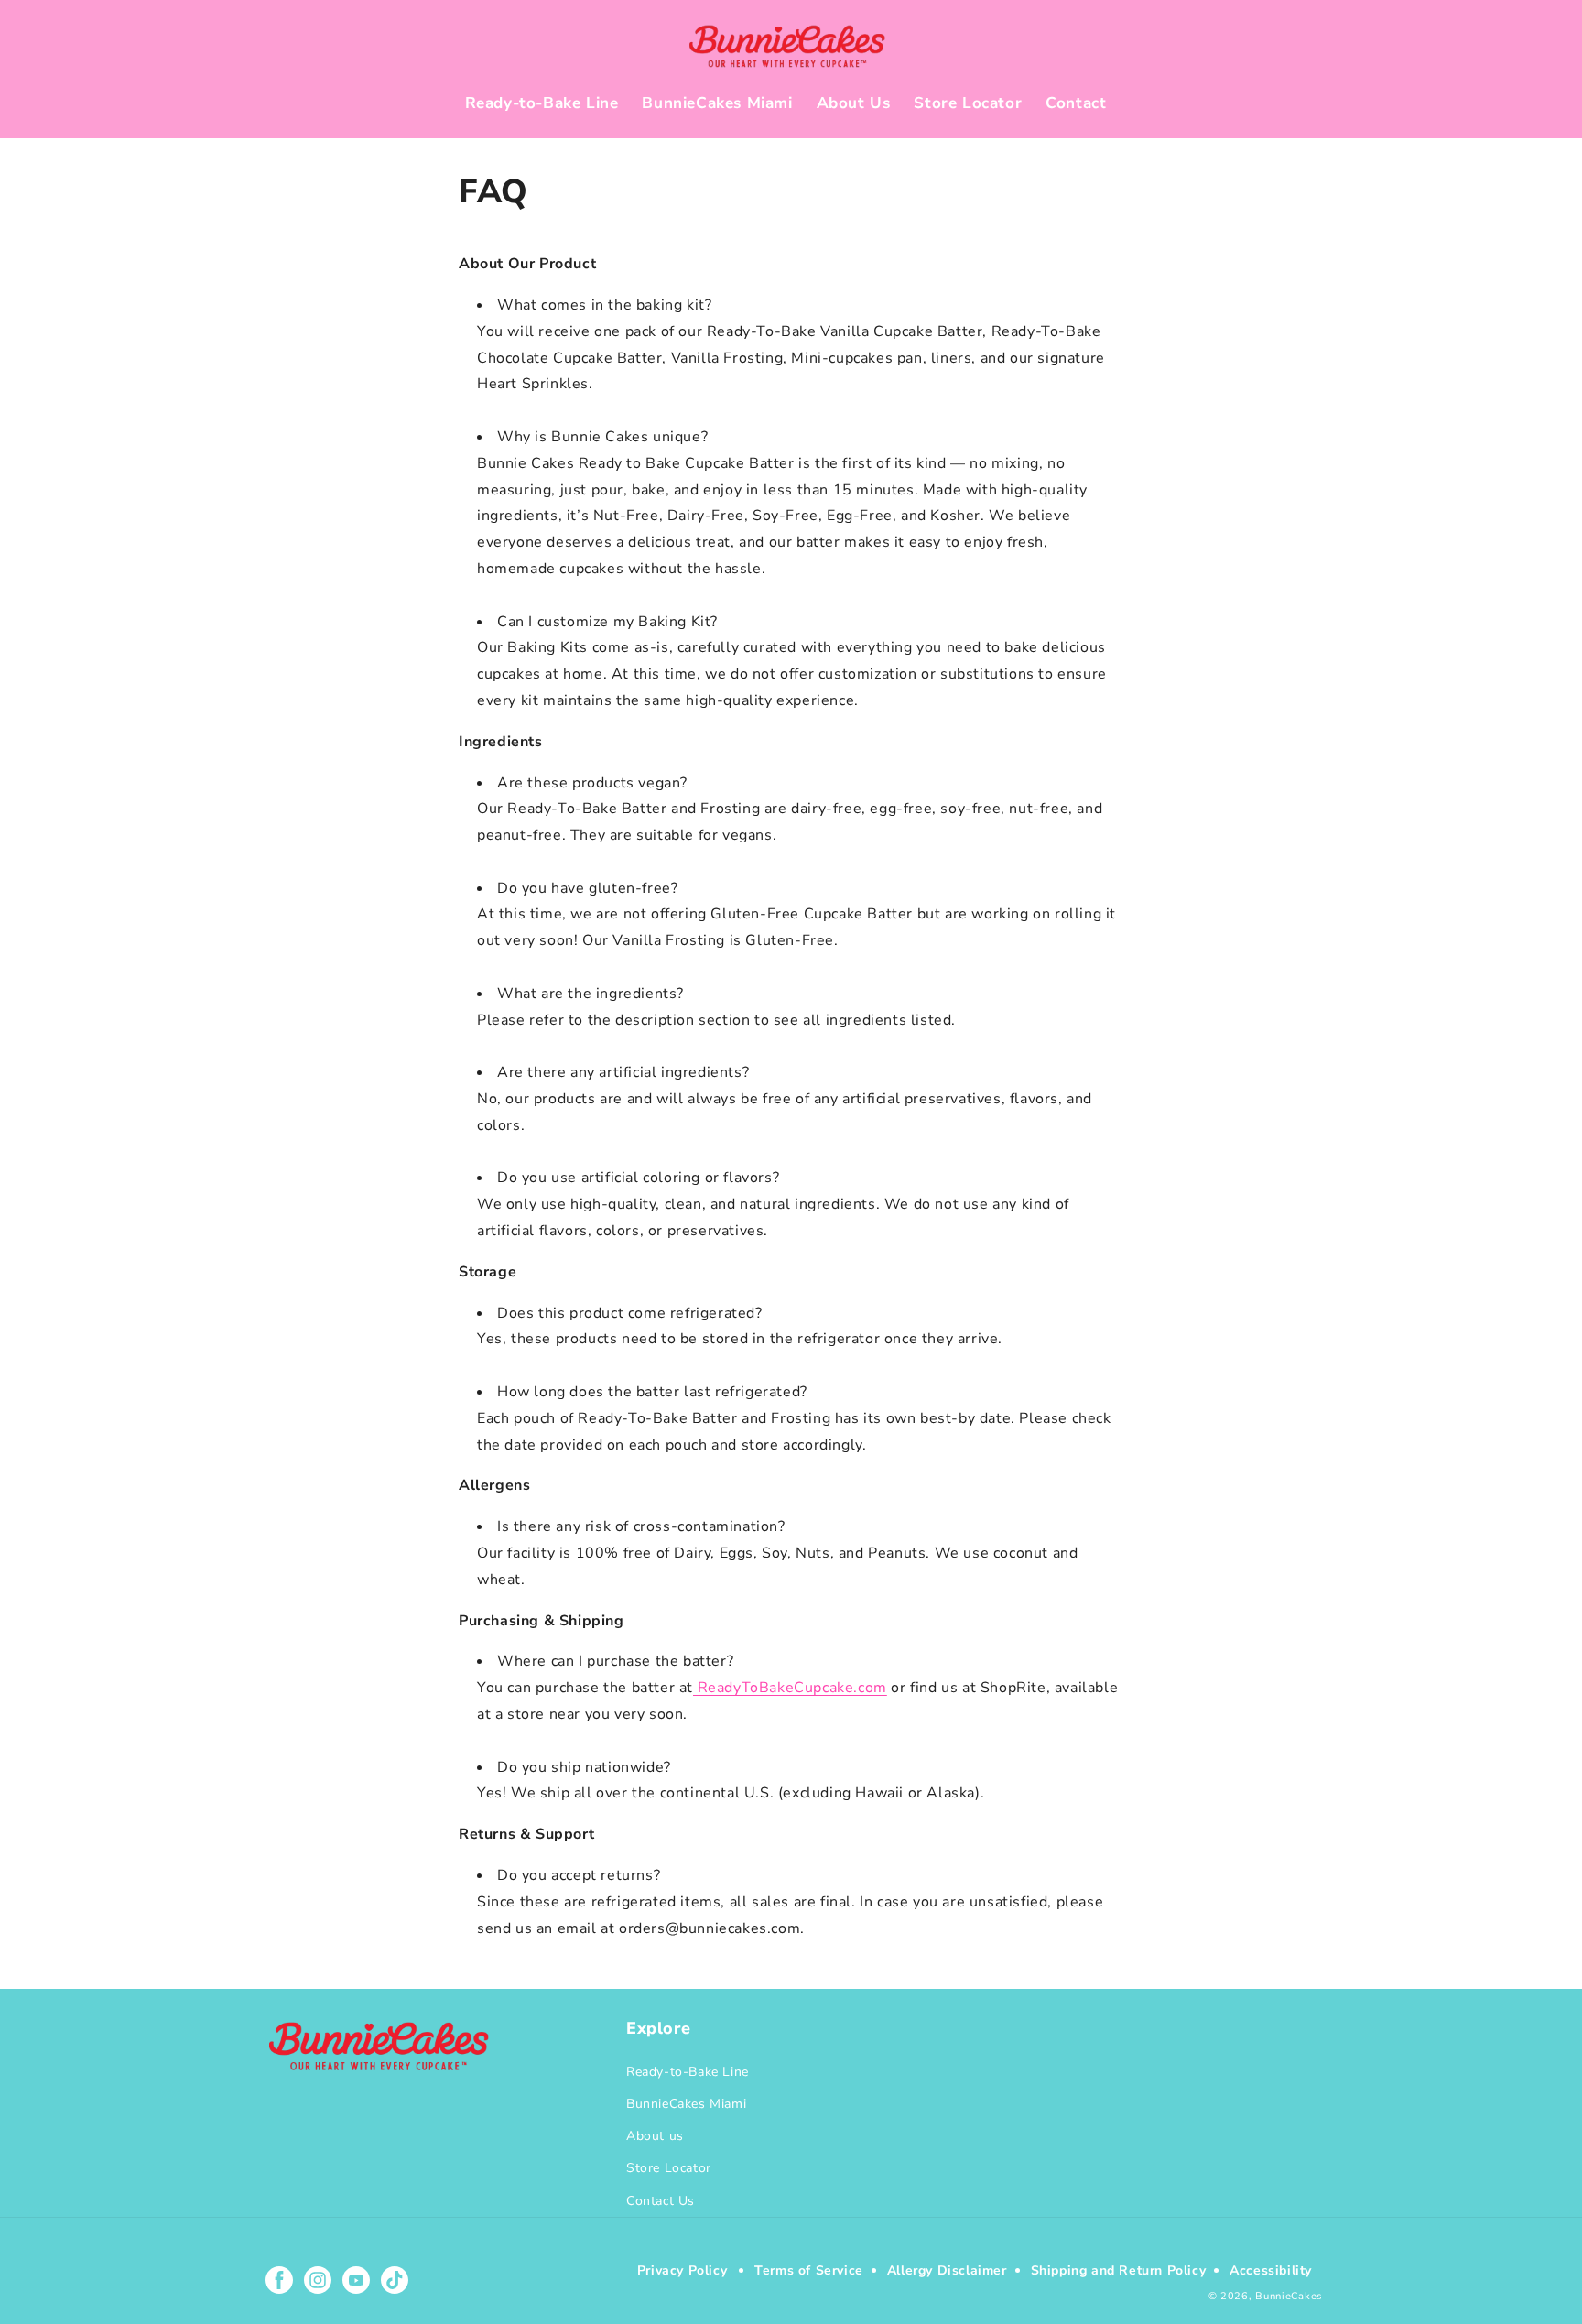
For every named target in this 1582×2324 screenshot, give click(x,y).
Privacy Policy (682, 2270)
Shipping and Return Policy (1119, 2270)
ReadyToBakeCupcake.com (790, 1688)
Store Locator (669, 2168)
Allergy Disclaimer (947, 2270)
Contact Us (661, 2201)
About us (655, 2136)
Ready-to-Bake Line (688, 2072)
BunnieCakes (1289, 2296)
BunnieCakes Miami (686, 2104)
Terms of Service (809, 2270)
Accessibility (1271, 2270)
